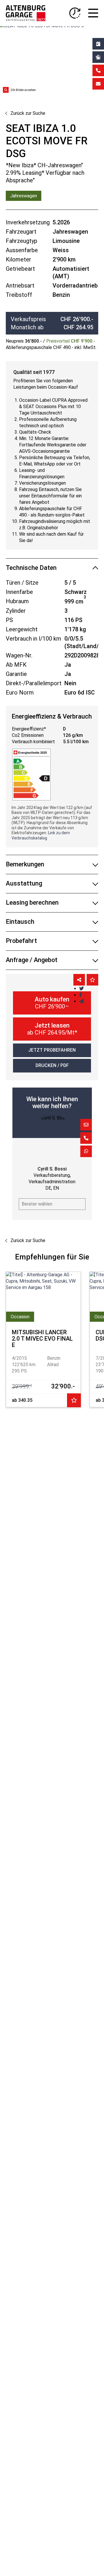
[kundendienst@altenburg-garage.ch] (98, 84)
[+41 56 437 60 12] (86, 1138)
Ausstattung (24, 883)
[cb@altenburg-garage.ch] (86, 1125)
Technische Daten (31, 568)
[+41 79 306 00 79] (86, 1151)
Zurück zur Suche (28, 113)
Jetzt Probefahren (52, 1050)
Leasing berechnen (32, 902)
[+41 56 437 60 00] (98, 70)
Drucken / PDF (52, 1065)
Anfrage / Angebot (32, 960)
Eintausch (20, 922)
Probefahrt (21, 941)
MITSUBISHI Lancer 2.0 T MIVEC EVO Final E (42, 1339)
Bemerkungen (25, 864)
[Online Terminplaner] (98, 44)
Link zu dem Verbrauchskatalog (41, 835)
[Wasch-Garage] (98, 57)
